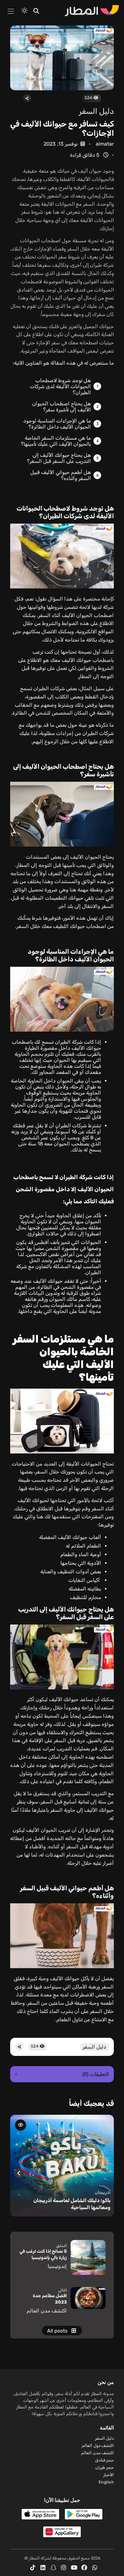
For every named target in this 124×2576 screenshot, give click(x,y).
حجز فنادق (104, 2460)
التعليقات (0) (62, 2074)
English (106, 2482)
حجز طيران (105, 2467)
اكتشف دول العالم (98, 2445)
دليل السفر (96, 111)
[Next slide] (19, 2173)
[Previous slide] (105, 2173)
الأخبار (109, 2475)
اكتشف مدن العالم (97, 2453)
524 (89, 98)
